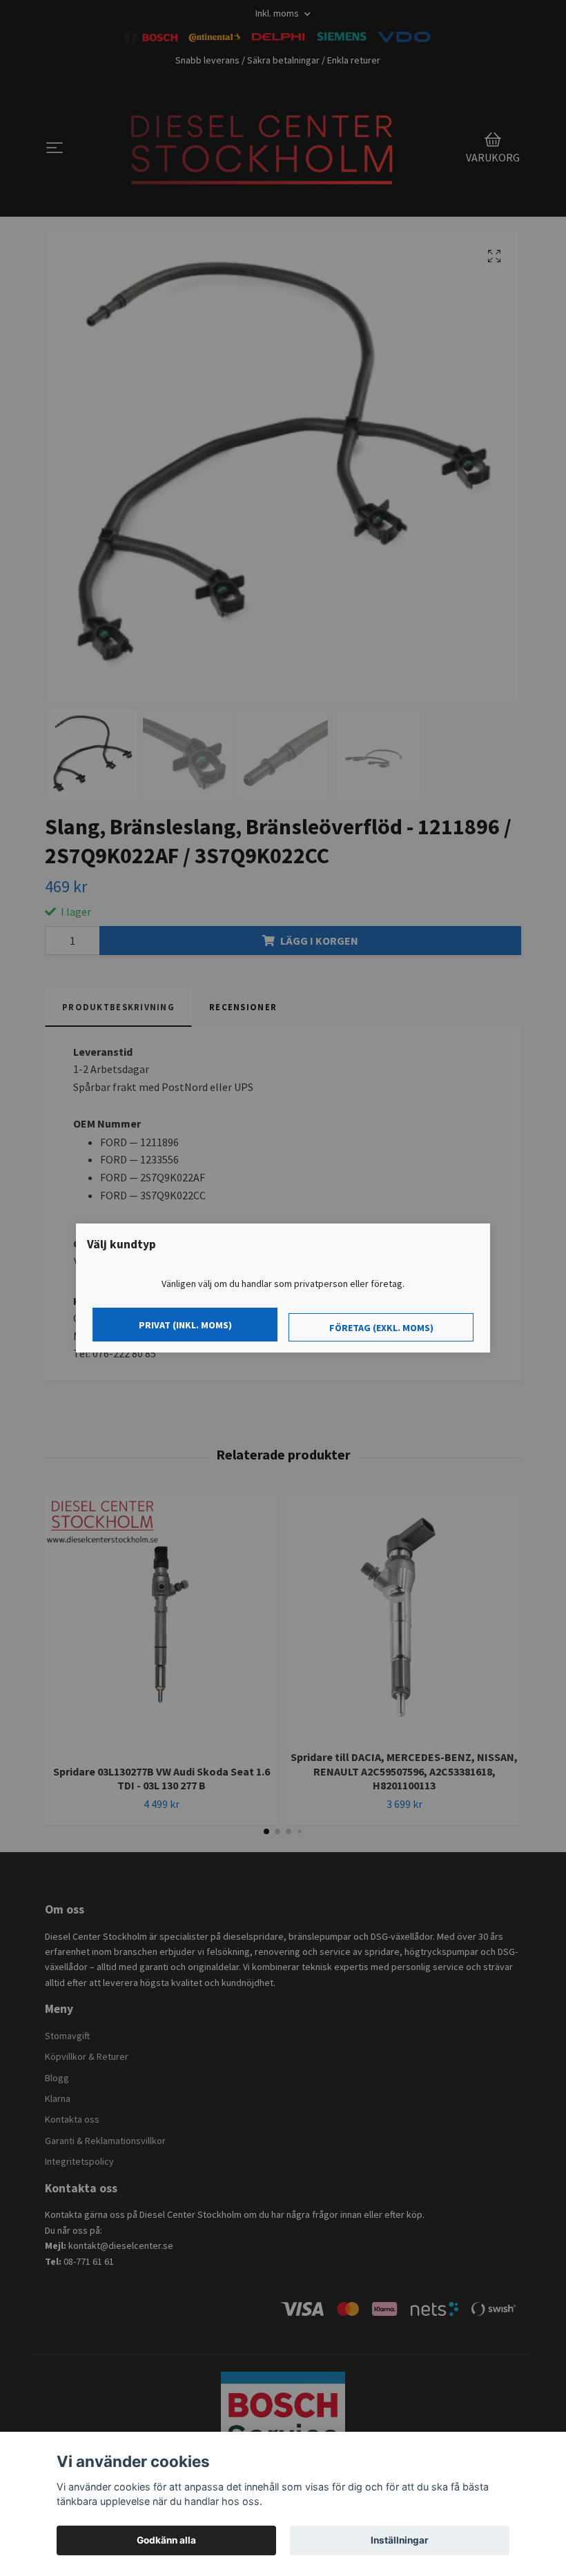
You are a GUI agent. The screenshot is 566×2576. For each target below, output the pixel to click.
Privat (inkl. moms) (185, 1325)
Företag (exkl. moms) (381, 1328)
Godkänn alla (166, 2540)
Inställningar (400, 2540)
